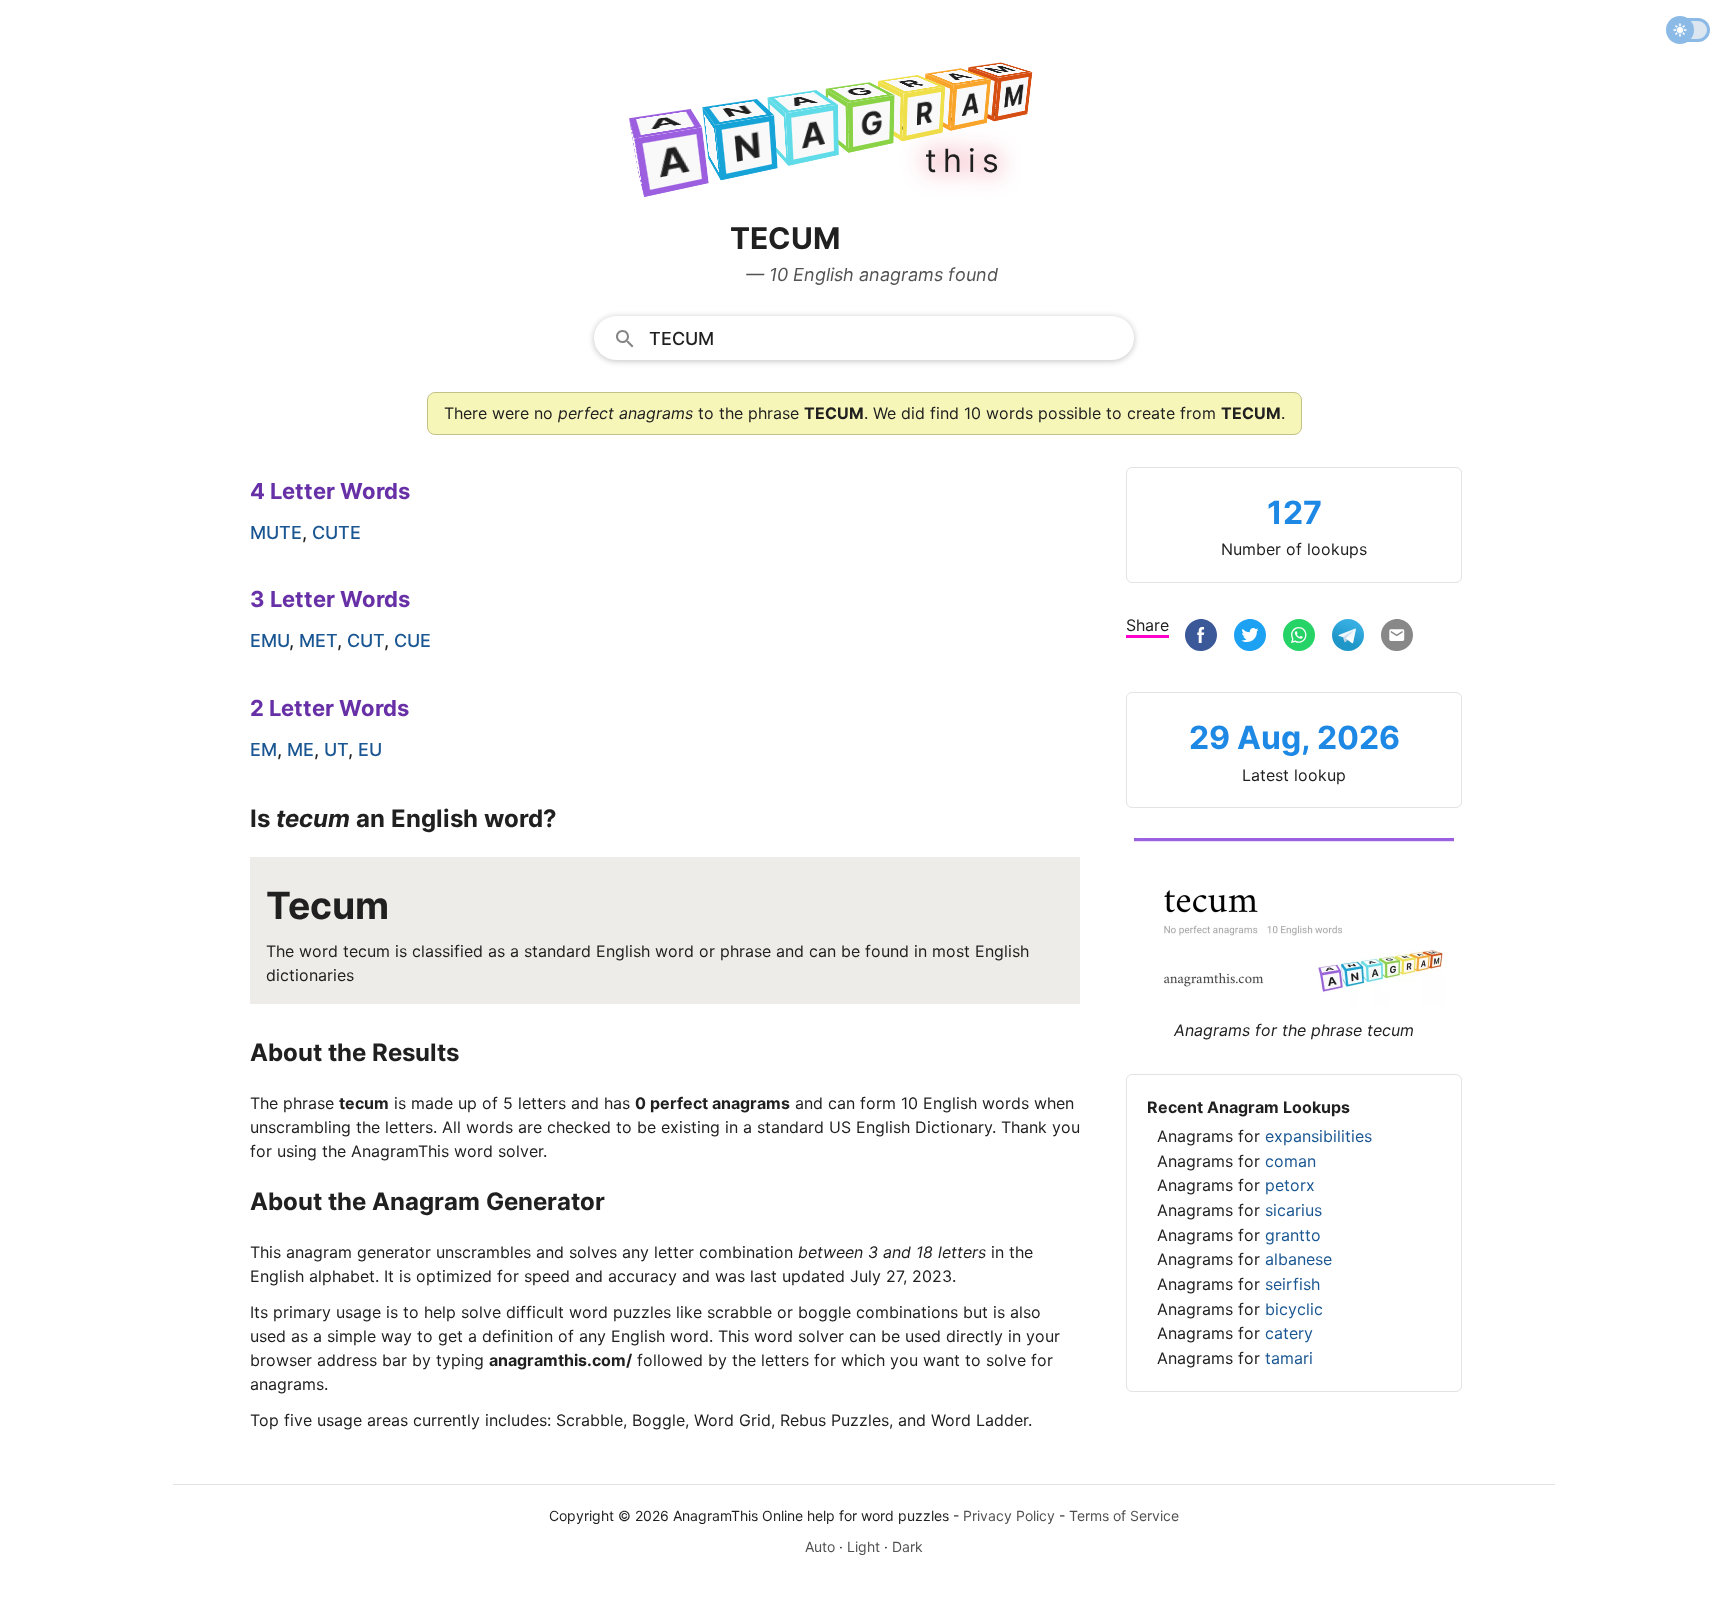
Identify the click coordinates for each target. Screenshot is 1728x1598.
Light (863, 1546)
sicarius (1293, 1210)
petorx (1290, 1185)
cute (336, 532)
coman (1290, 1161)
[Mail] (1397, 637)
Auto (820, 1546)
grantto (1293, 1235)
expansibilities (1318, 1136)
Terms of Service (1124, 1515)
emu (269, 640)
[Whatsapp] (1299, 637)
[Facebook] (1201, 637)
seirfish (1292, 1284)
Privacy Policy (1009, 1515)
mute (276, 532)
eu (370, 749)
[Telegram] (1348, 637)
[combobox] (864, 337)
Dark (907, 1546)
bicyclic (1294, 1309)
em (263, 749)
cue (412, 640)
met (318, 640)
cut (365, 640)
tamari (1289, 1358)
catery (1289, 1333)
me (300, 749)
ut (336, 749)
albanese (1298, 1259)
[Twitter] (1250, 637)
